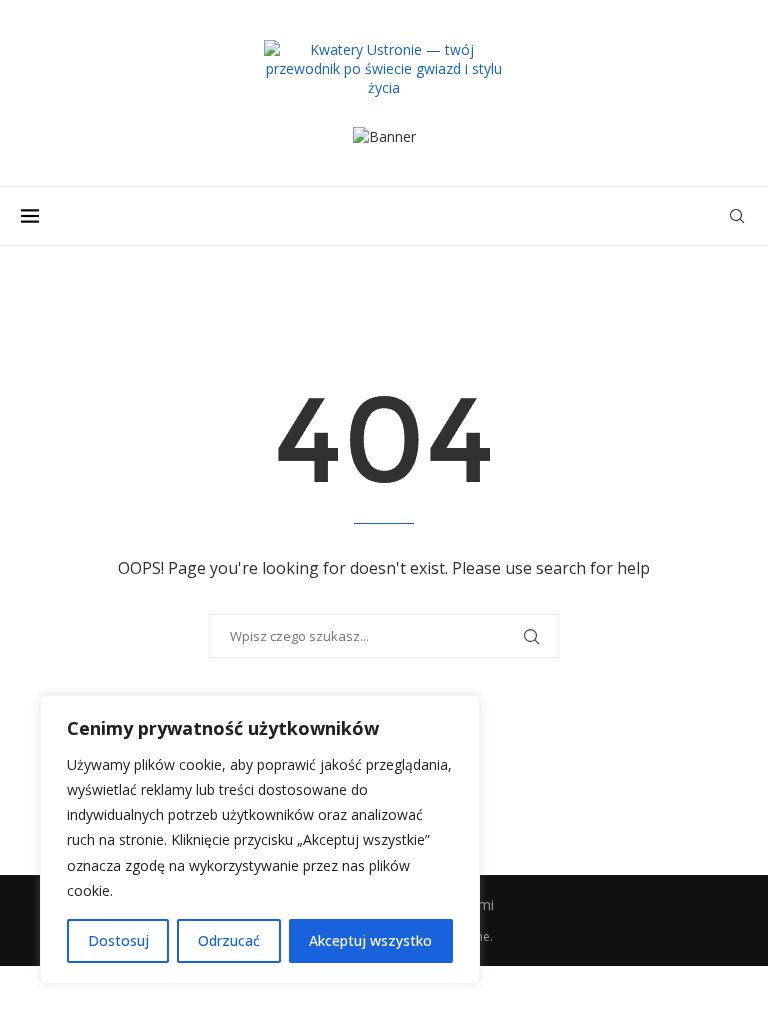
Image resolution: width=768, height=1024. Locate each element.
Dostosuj (118, 940)
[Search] (737, 216)
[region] (260, 839)
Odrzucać (229, 940)
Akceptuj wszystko (370, 940)
